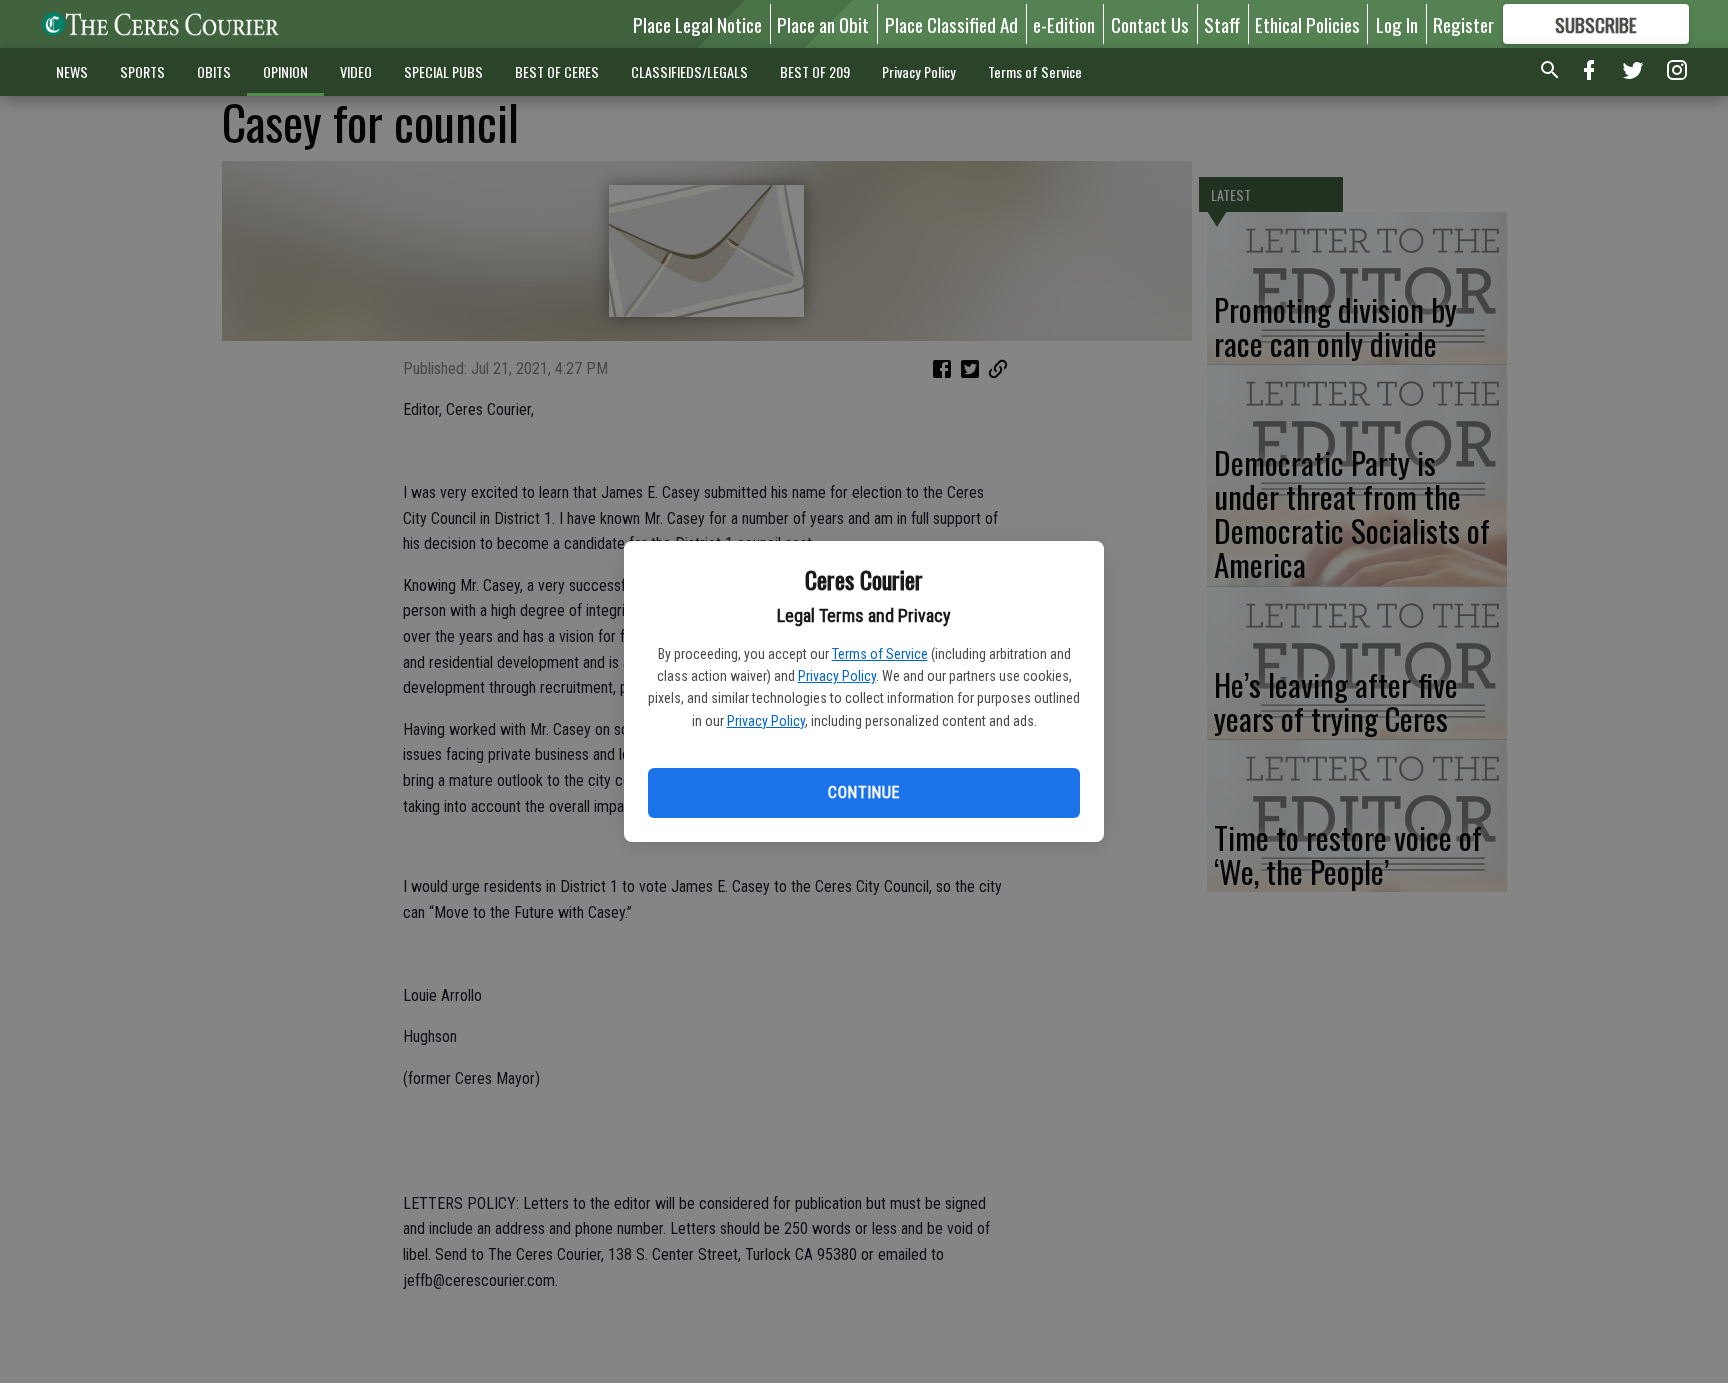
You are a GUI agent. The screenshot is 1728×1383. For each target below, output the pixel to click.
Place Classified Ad (951, 24)
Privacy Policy (837, 676)
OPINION (285, 71)
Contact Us (1150, 24)
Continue (863, 792)
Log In (1397, 24)
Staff (1222, 24)
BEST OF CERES (557, 71)
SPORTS (142, 71)
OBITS (214, 71)
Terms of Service (880, 654)
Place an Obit (823, 24)
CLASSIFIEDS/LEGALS (689, 71)
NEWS (72, 71)
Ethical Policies (1307, 24)
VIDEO (356, 71)
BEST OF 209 (815, 71)
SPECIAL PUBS (443, 71)
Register (1463, 24)
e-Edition (1064, 24)
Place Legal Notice (697, 24)
